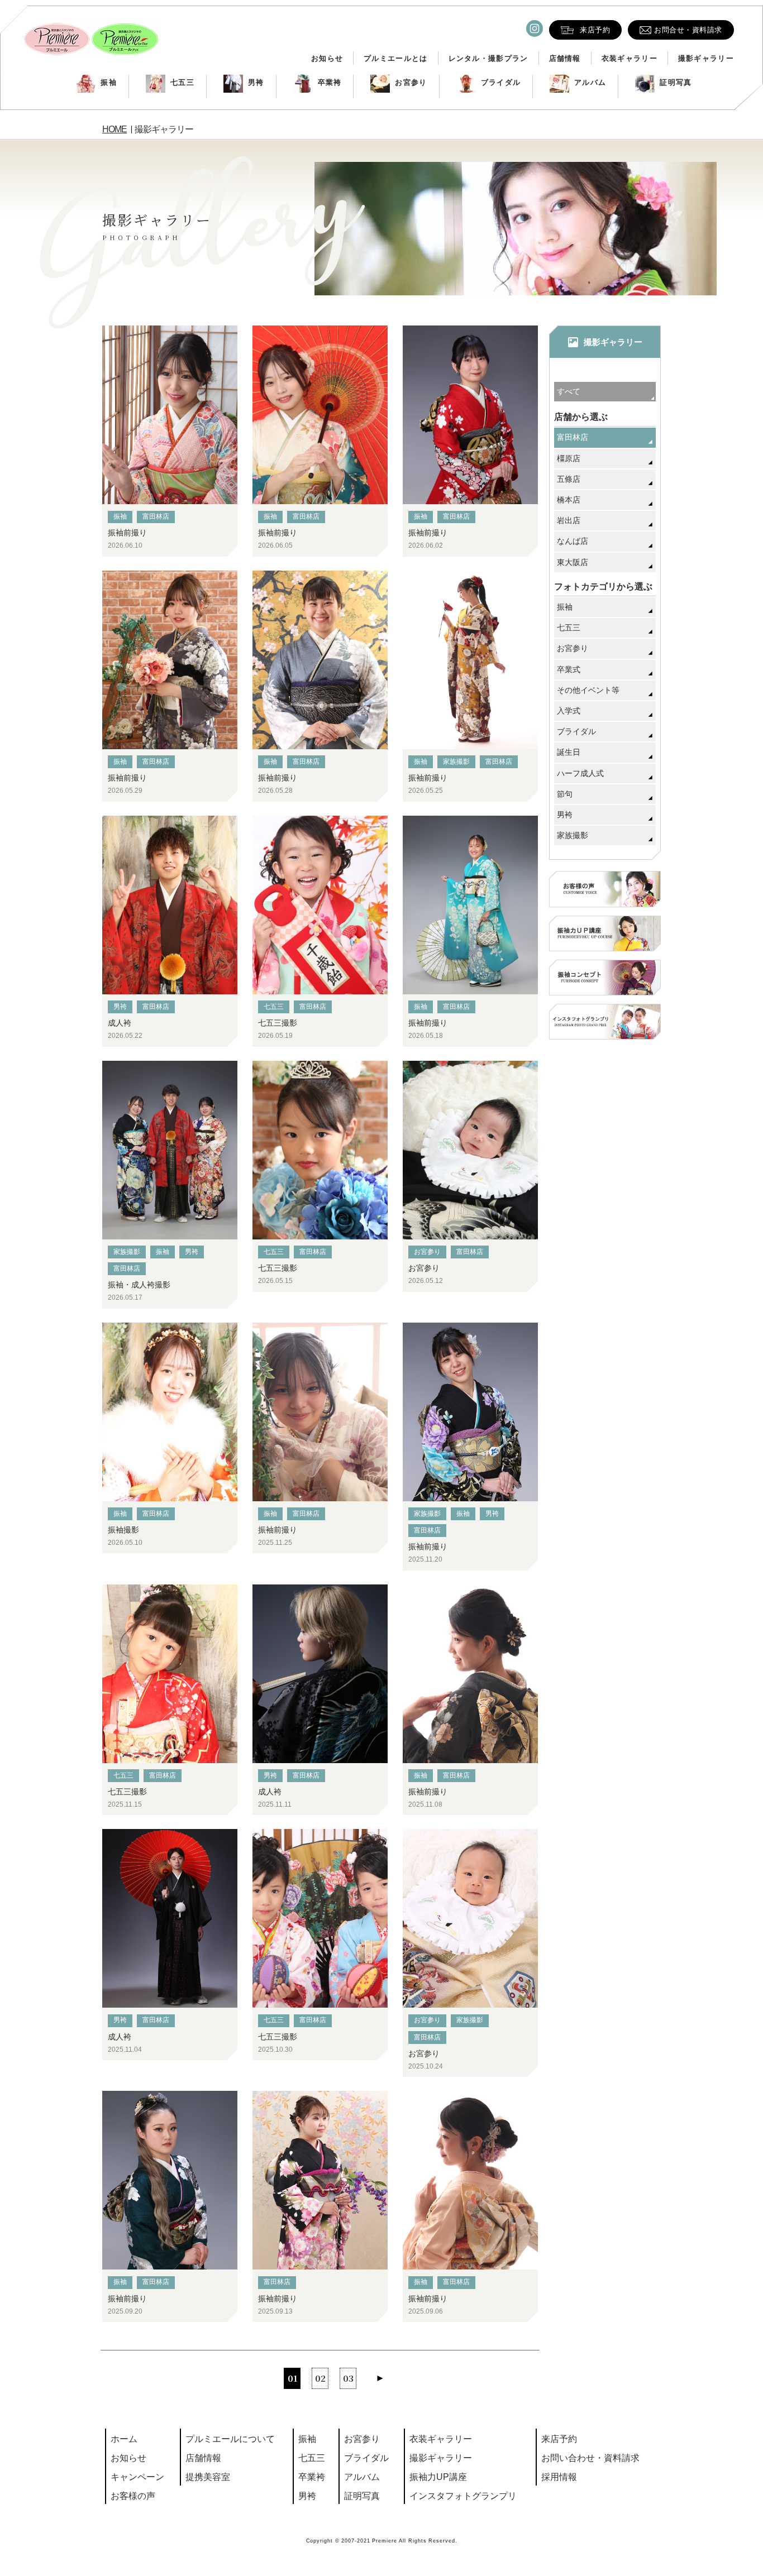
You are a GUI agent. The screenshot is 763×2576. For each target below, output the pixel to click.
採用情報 (559, 2477)
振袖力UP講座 (438, 2477)
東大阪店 (573, 562)
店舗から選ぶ (581, 417)
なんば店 (573, 541)
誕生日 (569, 752)
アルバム (590, 82)
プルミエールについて (230, 2439)
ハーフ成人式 (580, 773)
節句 (565, 794)
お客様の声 (133, 2496)
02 (320, 2378)
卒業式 (569, 669)
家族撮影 (456, 762)
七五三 (182, 82)
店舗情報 (565, 58)
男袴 (256, 82)
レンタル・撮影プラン (488, 58)
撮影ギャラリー (706, 58)
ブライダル (501, 82)
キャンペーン (137, 2477)
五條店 (569, 479)
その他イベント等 (588, 690)
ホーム (124, 2439)
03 (348, 2378)
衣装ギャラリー (630, 58)
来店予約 (559, 2439)
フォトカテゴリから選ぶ (603, 586)
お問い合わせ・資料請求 (590, 2458)
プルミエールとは (395, 58)
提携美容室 (208, 2477)
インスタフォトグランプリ (463, 2496)
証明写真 (676, 82)
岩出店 (569, 520)
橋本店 (569, 500)
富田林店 (156, 516)
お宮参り (411, 82)
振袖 (109, 82)
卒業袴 (330, 82)
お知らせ (327, 58)
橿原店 (569, 458)
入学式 (569, 711)
